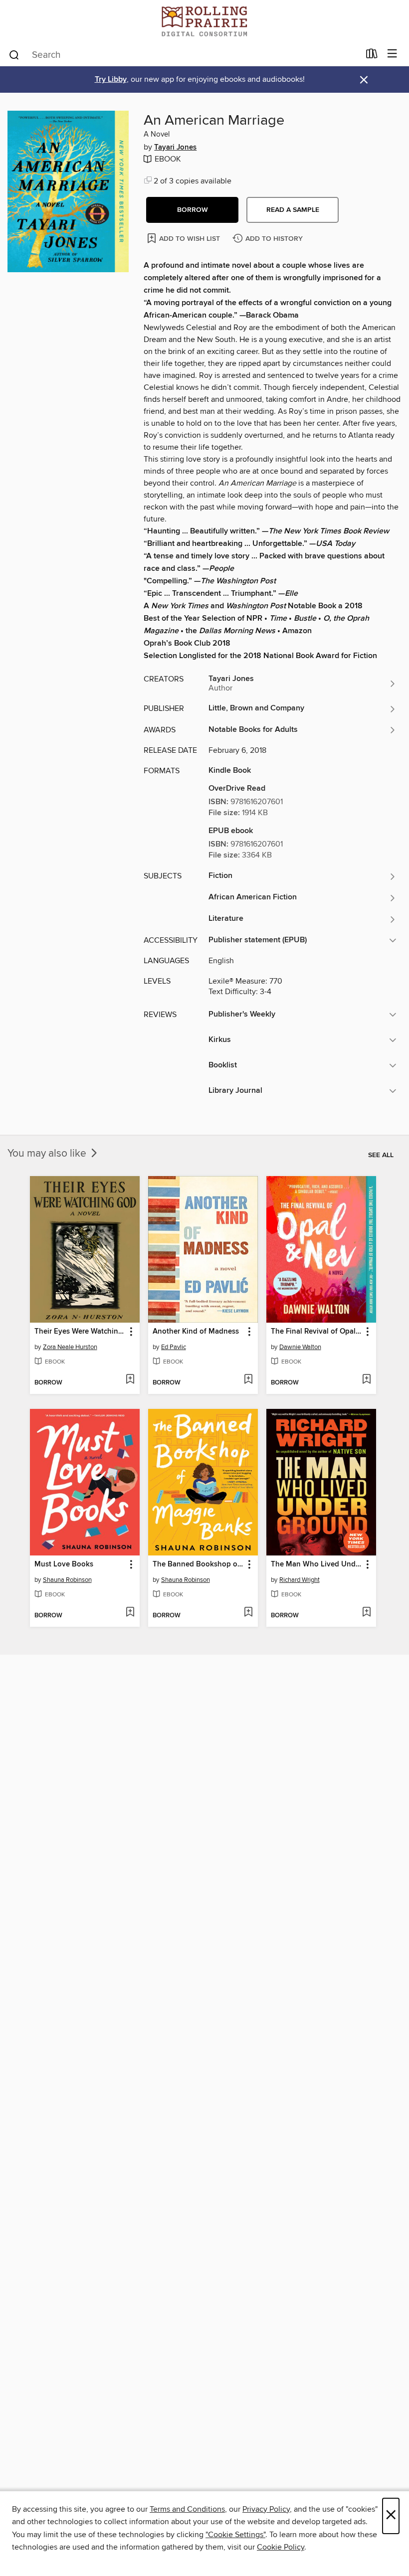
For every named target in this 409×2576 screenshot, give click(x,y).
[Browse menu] (392, 54)
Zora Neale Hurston (70, 1347)
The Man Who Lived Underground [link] (316, 1564)
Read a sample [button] (293, 210)
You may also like (48, 1154)
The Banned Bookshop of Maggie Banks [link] (198, 1564)
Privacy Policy (266, 2509)
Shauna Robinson (67, 1580)
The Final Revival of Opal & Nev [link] (316, 1332)
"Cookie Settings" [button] (235, 2535)
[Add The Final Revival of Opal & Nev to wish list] (366, 1380)
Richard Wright (300, 1580)
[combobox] (184, 55)
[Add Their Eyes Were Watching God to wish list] (130, 1380)
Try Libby (111, 80)
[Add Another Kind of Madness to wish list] (248, 1380)
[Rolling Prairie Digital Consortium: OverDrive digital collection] (204, 21)
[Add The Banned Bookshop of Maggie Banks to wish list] (248, 1613)
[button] (192, 210)
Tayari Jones (175, 148)
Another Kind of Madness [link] (196, 1332)
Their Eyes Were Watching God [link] (80, 1332)
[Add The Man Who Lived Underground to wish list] (366, 1613)
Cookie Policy (281, 2547)
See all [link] (381, 1155)
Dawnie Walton (300, 1347)
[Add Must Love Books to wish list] (130, 1613)
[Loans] (372, 56)
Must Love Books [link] (64, 1564)
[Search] (14, 54)
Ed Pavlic (174, 1347)
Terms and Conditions (187, 2509)
